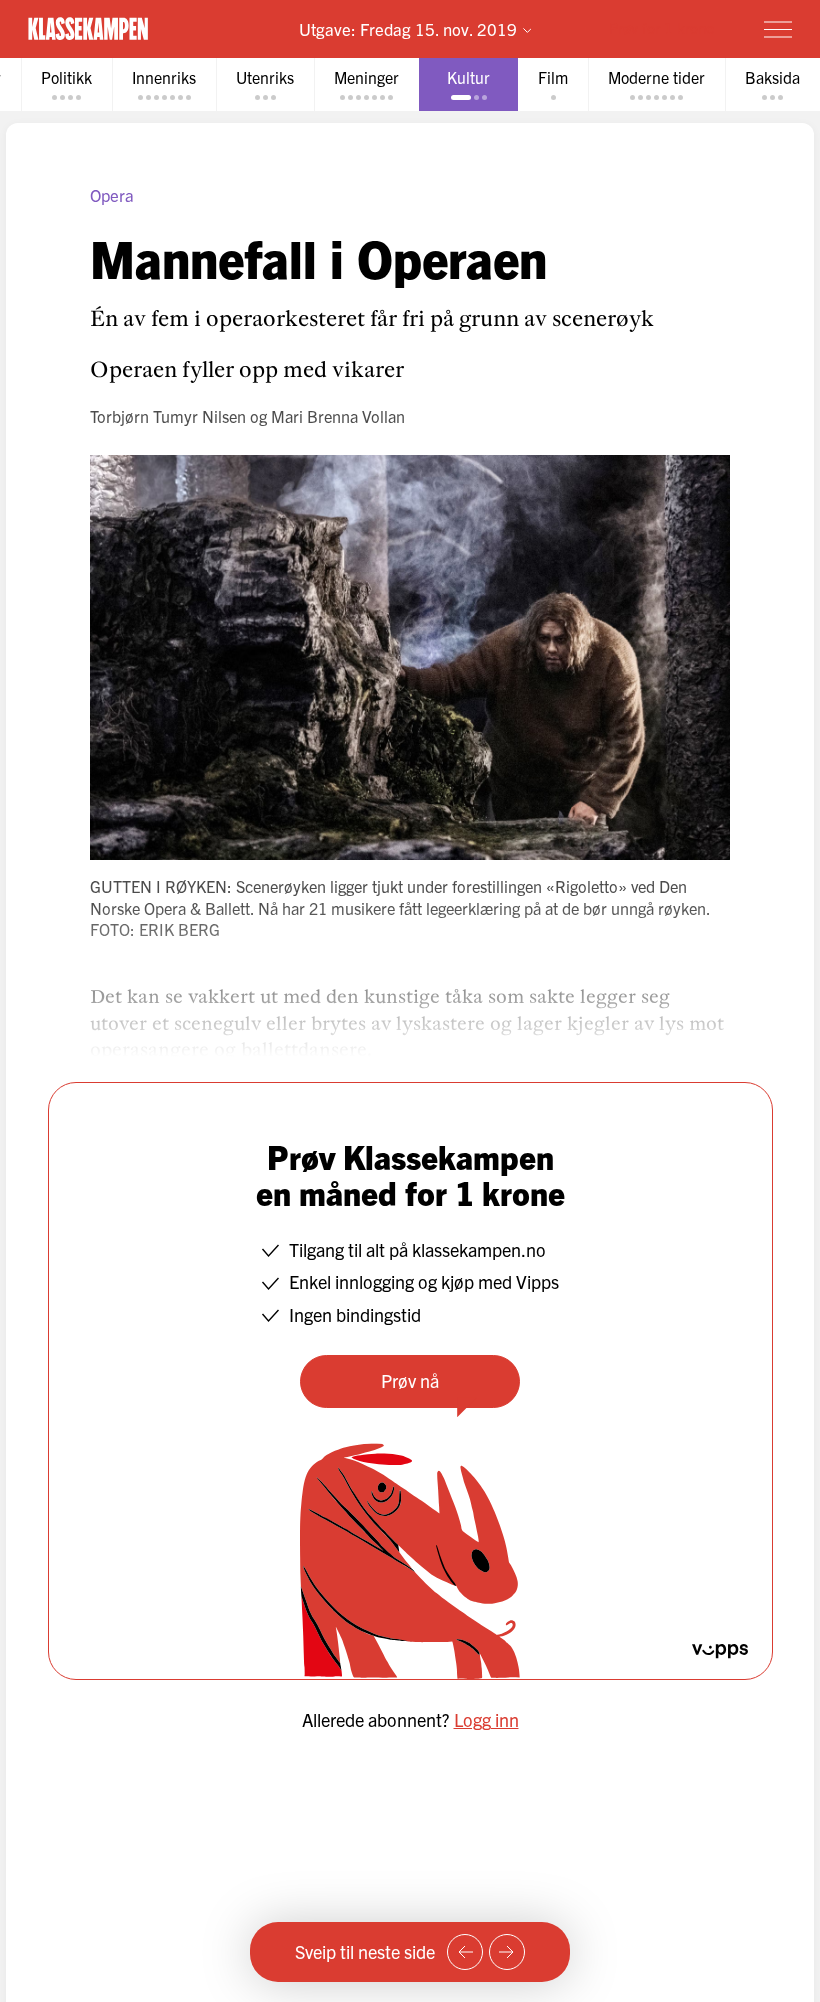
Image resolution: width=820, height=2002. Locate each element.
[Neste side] (507, 1952)
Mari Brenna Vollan (338, 416)
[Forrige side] (465, 1952)
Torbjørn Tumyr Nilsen (168, 416)
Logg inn (486, 1719)
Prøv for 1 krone (661, 27)
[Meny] (778, 29)
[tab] (66, 84)
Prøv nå (410, 1380)
